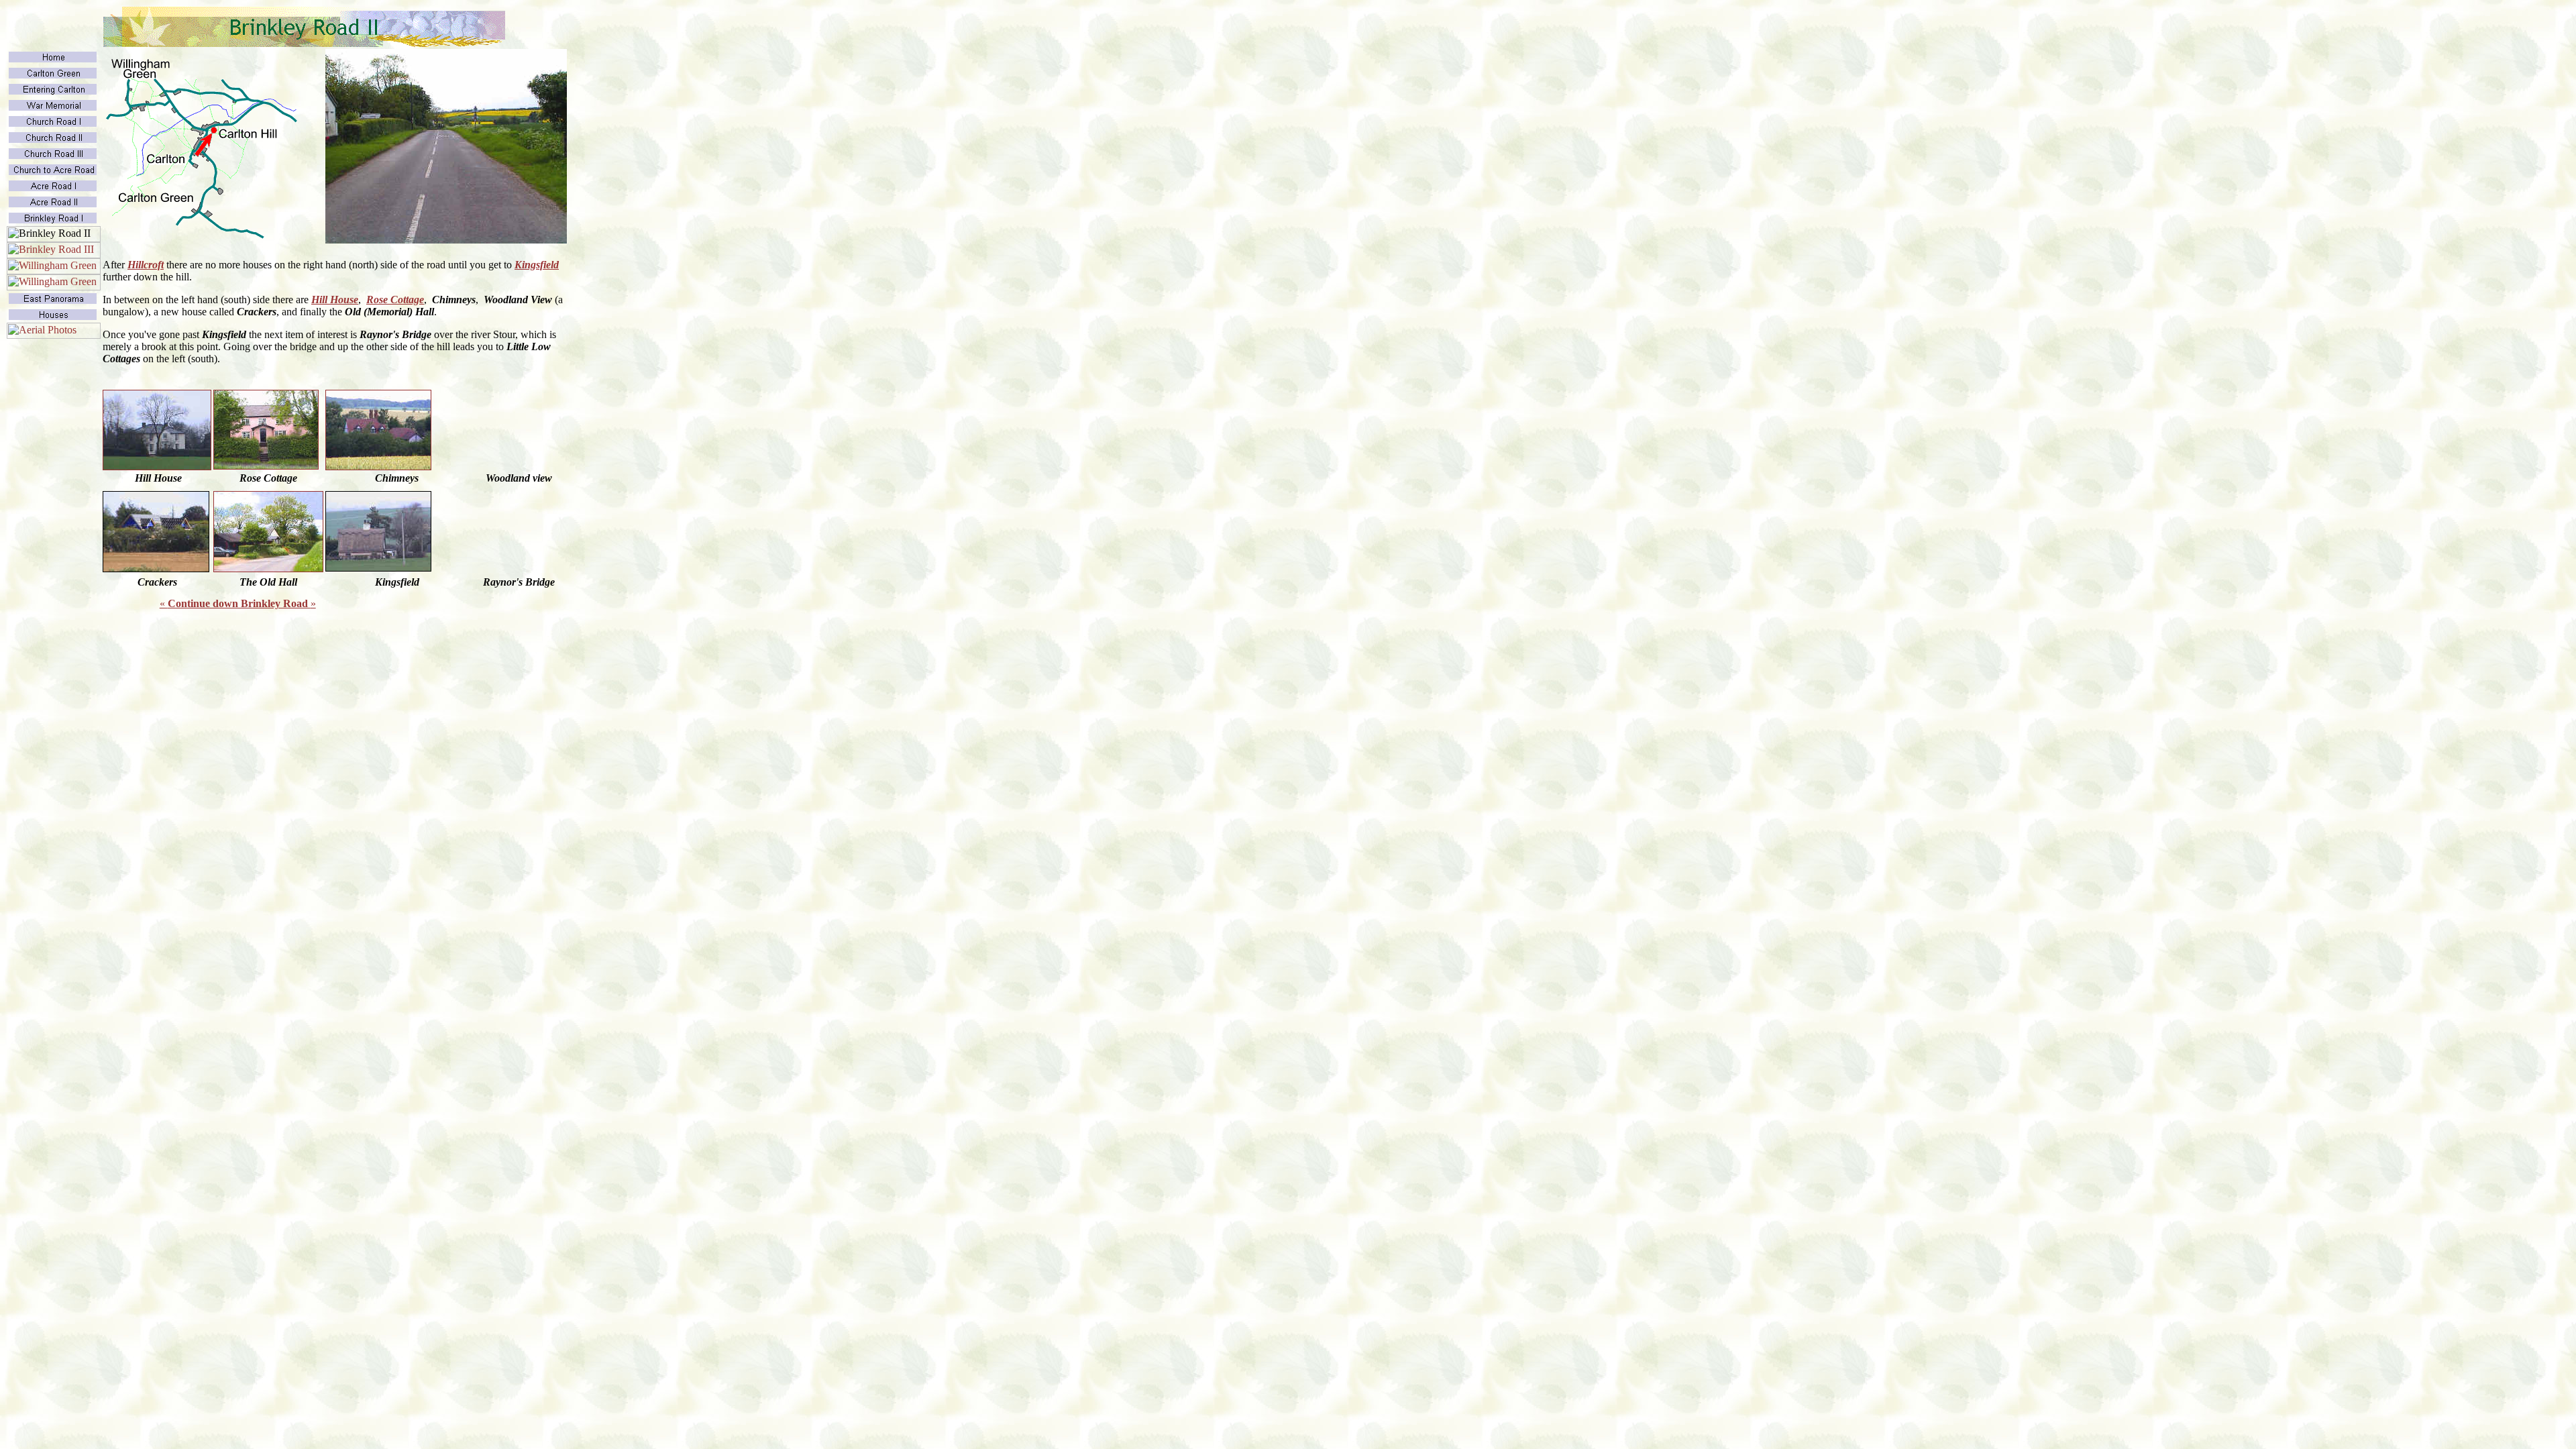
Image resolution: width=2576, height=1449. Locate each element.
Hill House (335, 300)
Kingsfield (537, 265)
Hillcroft (146, 265)
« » (238, 603)
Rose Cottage (395, 300)
